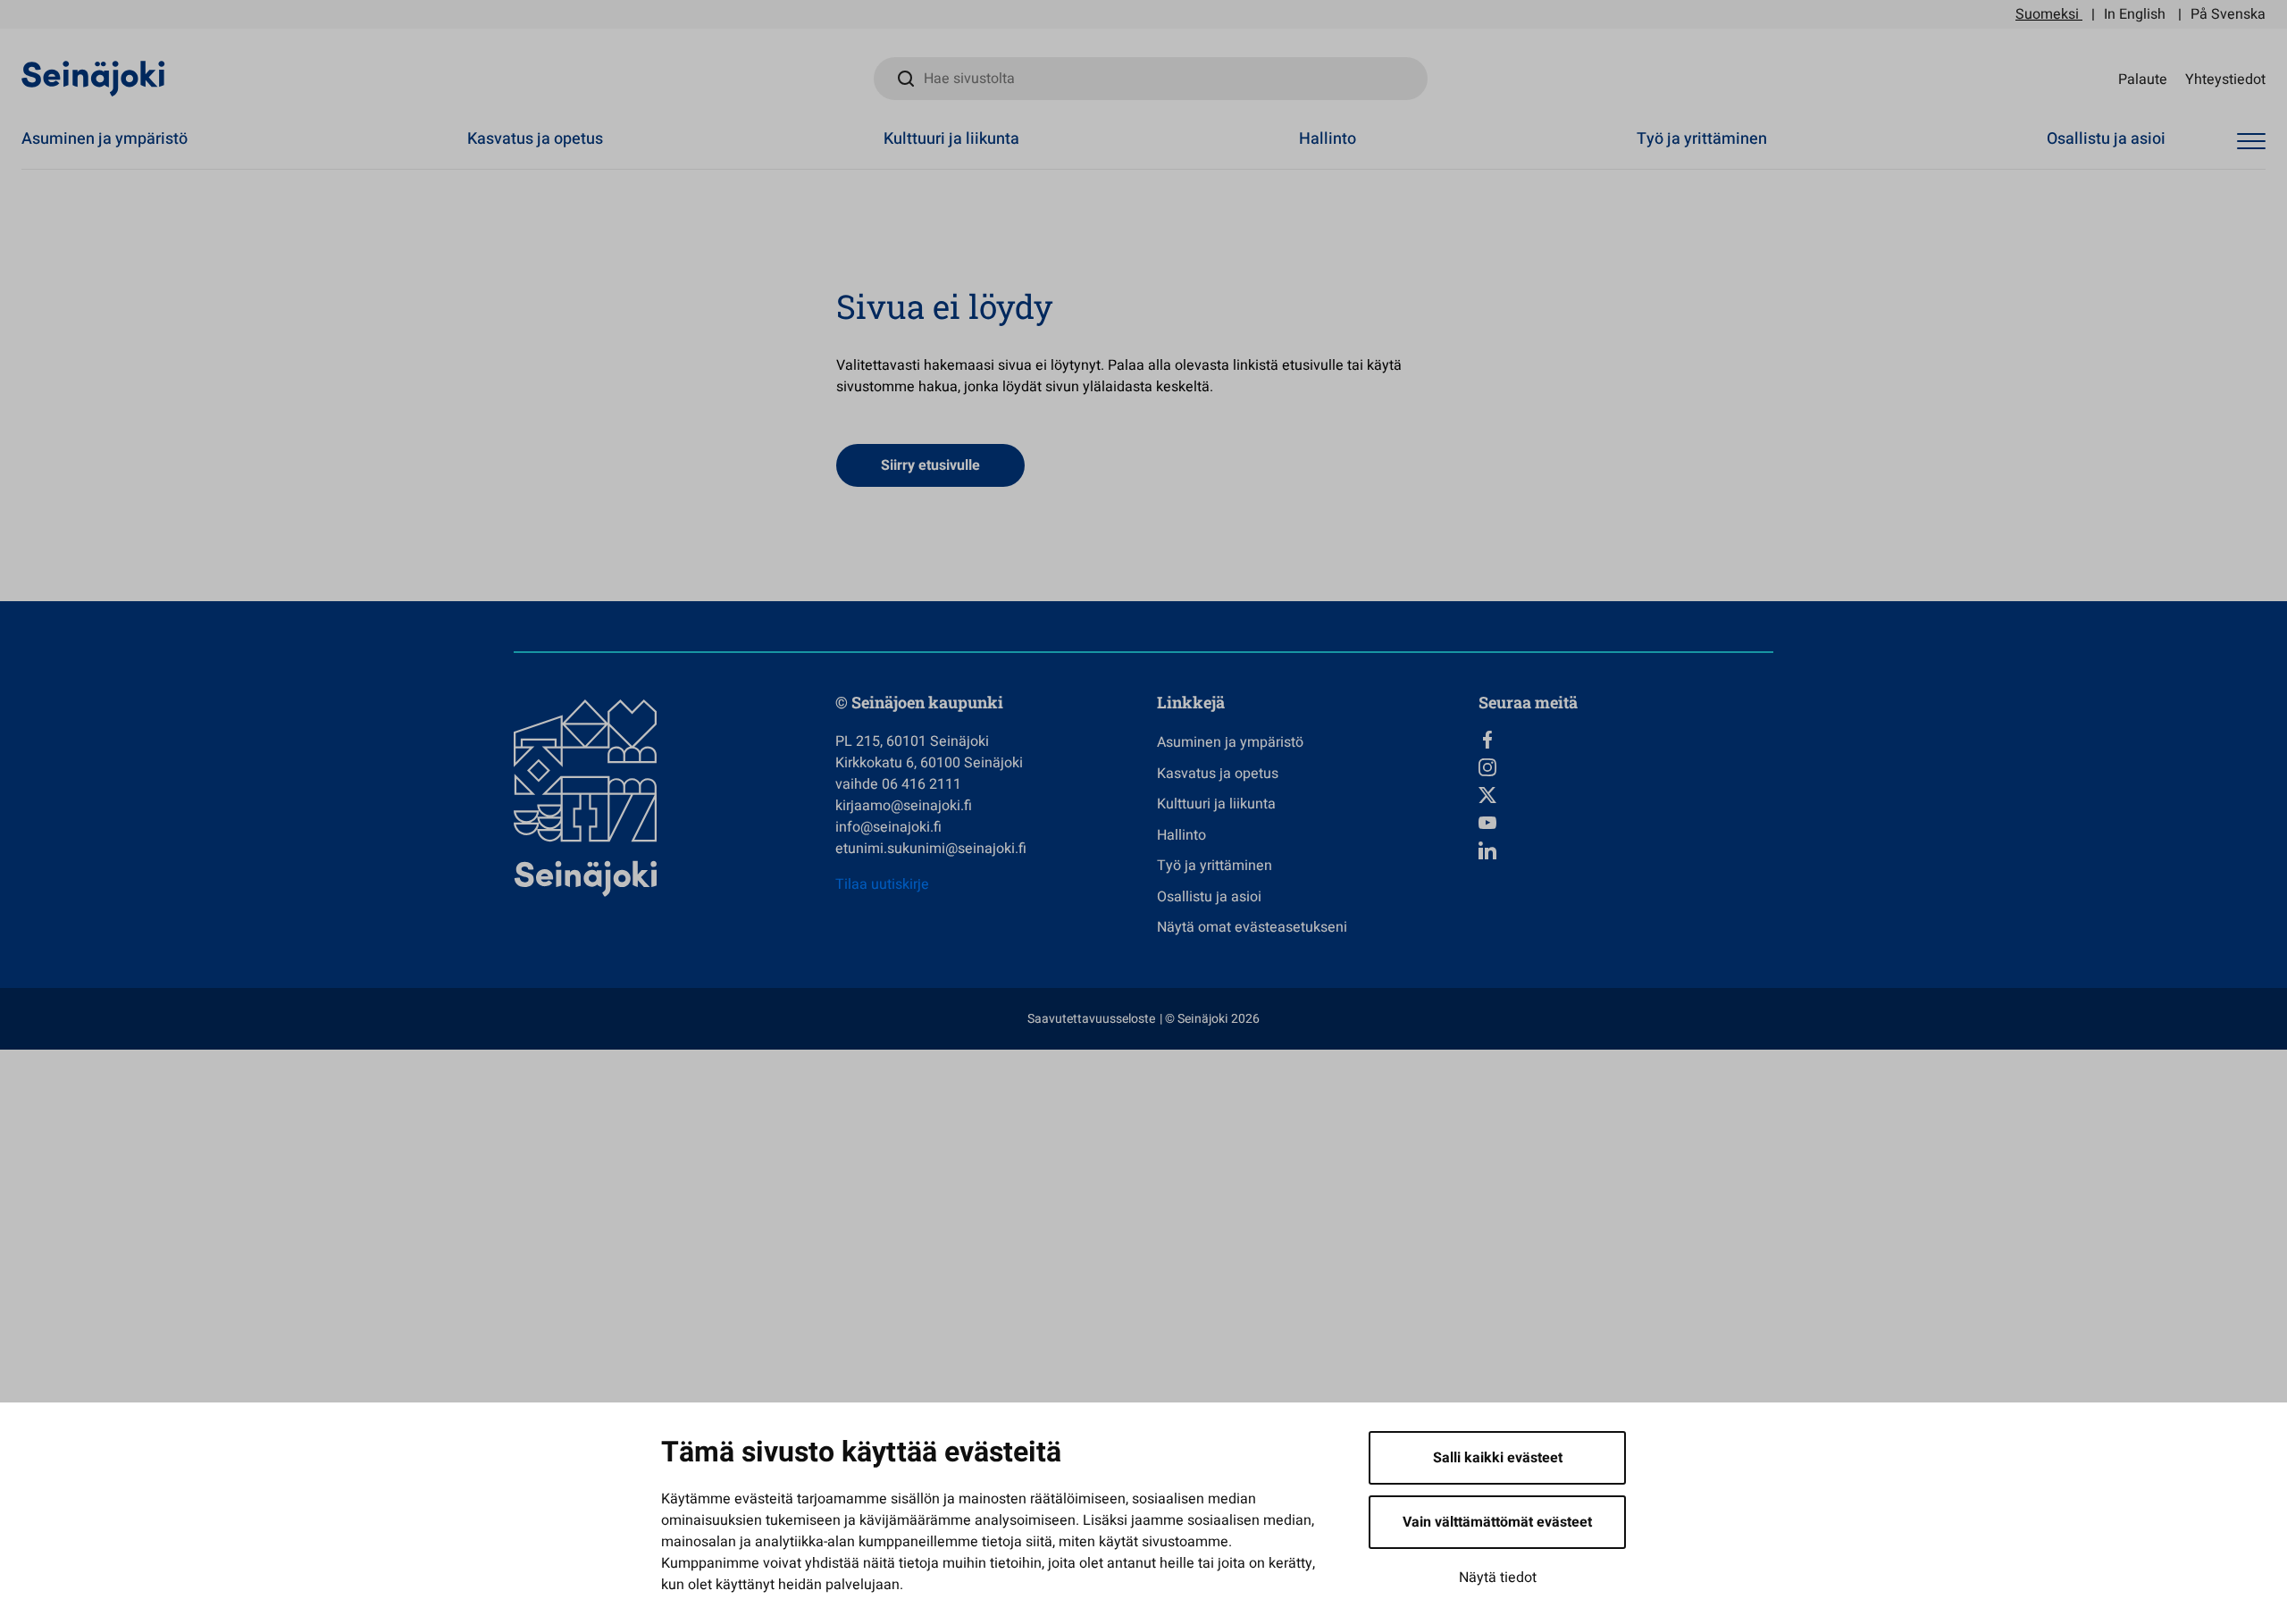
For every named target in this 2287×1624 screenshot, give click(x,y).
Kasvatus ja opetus (535, 139)
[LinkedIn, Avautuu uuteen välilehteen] (1626, 850)
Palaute (2143, 79)
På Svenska (2228, 14)
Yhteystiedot (2225, 79)
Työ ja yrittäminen (1702, 139)
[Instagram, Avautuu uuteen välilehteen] (1626, 767)
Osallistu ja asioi (2106, 139)
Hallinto (1328, 139)
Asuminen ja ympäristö (105, 139)
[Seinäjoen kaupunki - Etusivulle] (93, 78)
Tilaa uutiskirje (882, 884)
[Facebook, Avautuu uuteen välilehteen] (1626, 740)
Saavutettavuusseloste (1091, 1019)
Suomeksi (2047, 14)
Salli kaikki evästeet (1498, 1458)
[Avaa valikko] (2251, 142)
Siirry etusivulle (930, 465)
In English (2135, 14)
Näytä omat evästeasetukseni (1252, 927)
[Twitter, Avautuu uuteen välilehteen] (1626, 795)
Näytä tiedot (1498, 1578)
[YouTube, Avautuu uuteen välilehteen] (1626, 823)
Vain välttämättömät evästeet (1497, 1522)
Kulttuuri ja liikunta (951, 139)
